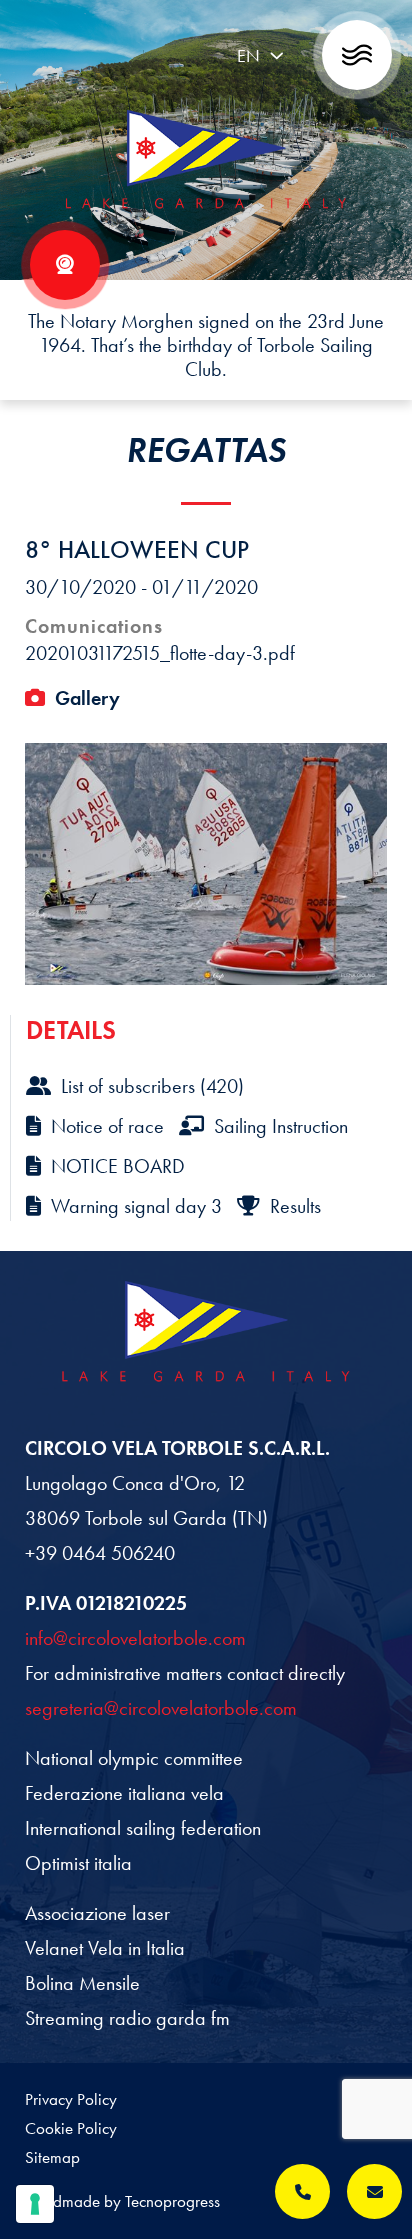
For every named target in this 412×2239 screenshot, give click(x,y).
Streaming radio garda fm (127, 2018)
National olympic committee (134, 1758)
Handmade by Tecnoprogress (122, 2201)
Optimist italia (78, 1863)
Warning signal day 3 (136, 1206)
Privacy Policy (71, 2099)
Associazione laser (97, 1913)
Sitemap (52, 2157)
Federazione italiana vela (124, 1793)
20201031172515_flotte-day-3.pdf (160, 653)
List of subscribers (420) (152, 1086)
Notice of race (107, 1126)
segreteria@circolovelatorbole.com (161, 1708)
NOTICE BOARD (118, 1166)
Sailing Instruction (281, 1126)
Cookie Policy (71, 2128)
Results (295, 1206)
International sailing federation (143, 1828)
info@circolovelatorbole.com (135, 1638)
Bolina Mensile (82, 1983)
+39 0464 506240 (100, 1553)
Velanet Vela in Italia (105, 1948)
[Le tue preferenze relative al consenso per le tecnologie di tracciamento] (35, 2204)
